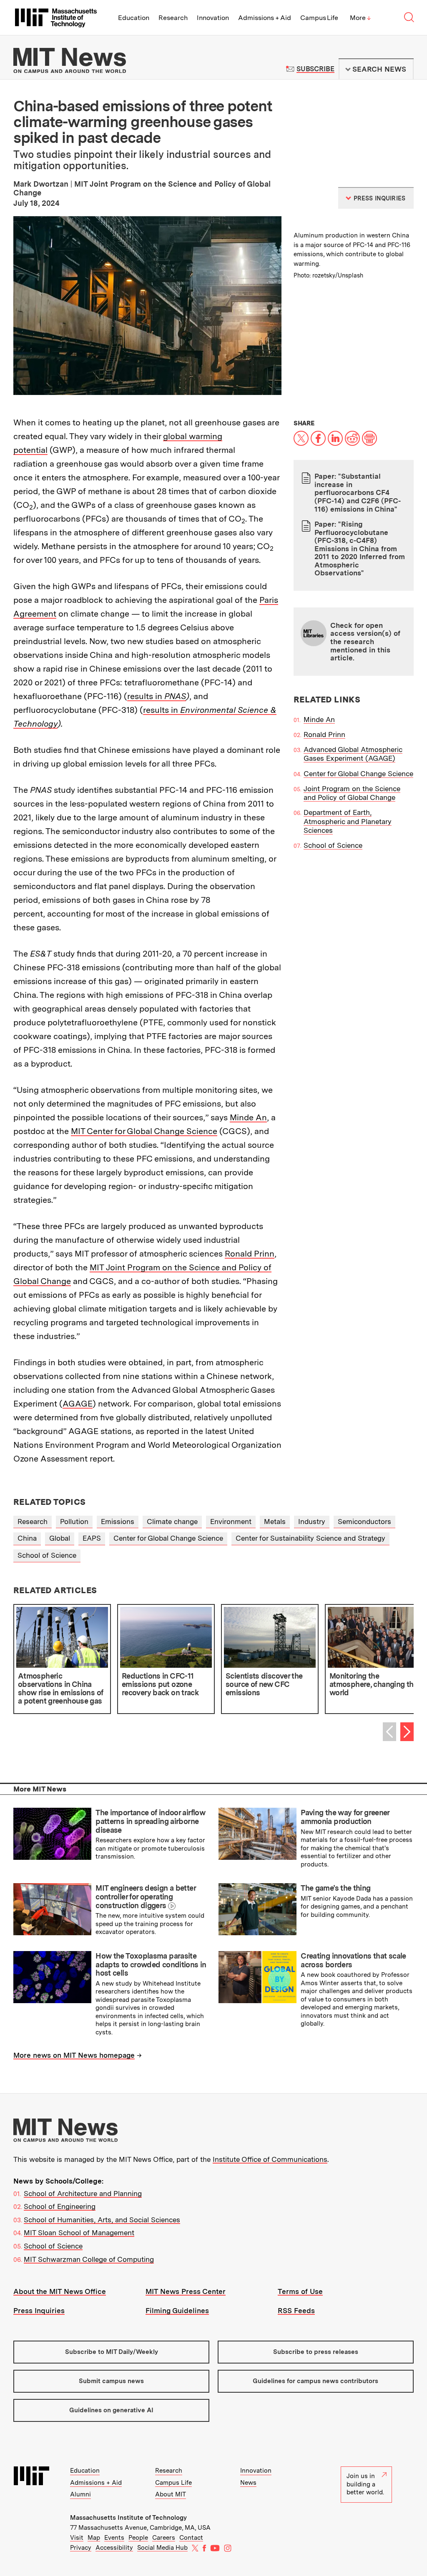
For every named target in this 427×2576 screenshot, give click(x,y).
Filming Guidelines (177, 2311)
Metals (275, 1522)
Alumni (80, 2494)
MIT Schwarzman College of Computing (89, 2259)
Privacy (81, 2548)
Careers (164, 2538)
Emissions (118, 1522)
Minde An (248, 1117)
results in (157, 696)
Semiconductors (364, 1522)
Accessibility (114, 2548)
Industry (312, 1522)
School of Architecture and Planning (83, 2194)
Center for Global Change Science (358, 774)
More (360, 18)
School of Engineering (60, 2206)
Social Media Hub (162, 2548)
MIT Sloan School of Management (79, 2233)
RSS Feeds (296, 2311)
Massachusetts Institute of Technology (128, 2518)
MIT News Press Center (186, 2291)
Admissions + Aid (265, 18)
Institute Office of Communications (270, 2159)
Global (60, 1538)
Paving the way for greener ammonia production (345, 1817)
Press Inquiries (39, 2311)
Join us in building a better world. (365, 2484)
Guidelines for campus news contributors (315, 2381)
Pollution (74, 1522)
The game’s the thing (335, 1888)
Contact (191, 2538)
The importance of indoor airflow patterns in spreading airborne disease (150, 1821)
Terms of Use (300, 2291)
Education (134, 18)
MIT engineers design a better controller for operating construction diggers (146, 1896)
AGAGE (78, 1404)
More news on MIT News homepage (74, 2055)
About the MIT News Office (60, 2291)
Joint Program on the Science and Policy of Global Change (352, 793)
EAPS (92, 1538)
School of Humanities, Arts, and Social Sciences (102, 2220)
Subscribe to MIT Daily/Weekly (112, 2352)
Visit (77, 2538)
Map (94, 2538)
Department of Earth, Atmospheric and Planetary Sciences (348, 821)
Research (173, 18)
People (138, 2538)
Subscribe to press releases (316, 2352)
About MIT (171, 2494)
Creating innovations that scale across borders (353, 1960)
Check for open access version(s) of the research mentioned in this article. (365, 642)
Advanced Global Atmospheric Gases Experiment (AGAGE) (353, 754)
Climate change (172, 1522)
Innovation (213, 18)
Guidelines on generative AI (111, 2410)
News (248, 2483)
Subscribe (315, 69)
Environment (231, 1522)
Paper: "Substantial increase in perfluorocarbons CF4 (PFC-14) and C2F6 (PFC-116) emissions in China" (358, 492)
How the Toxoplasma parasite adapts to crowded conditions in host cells (151, 1964)
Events (114, 2538)
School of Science (333, 845)
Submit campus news (111, 2381)
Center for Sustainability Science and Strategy (310, 1538)
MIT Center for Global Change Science (144, 1131)
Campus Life (319, 18)
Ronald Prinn (250, 1254)
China (27, 1538)
